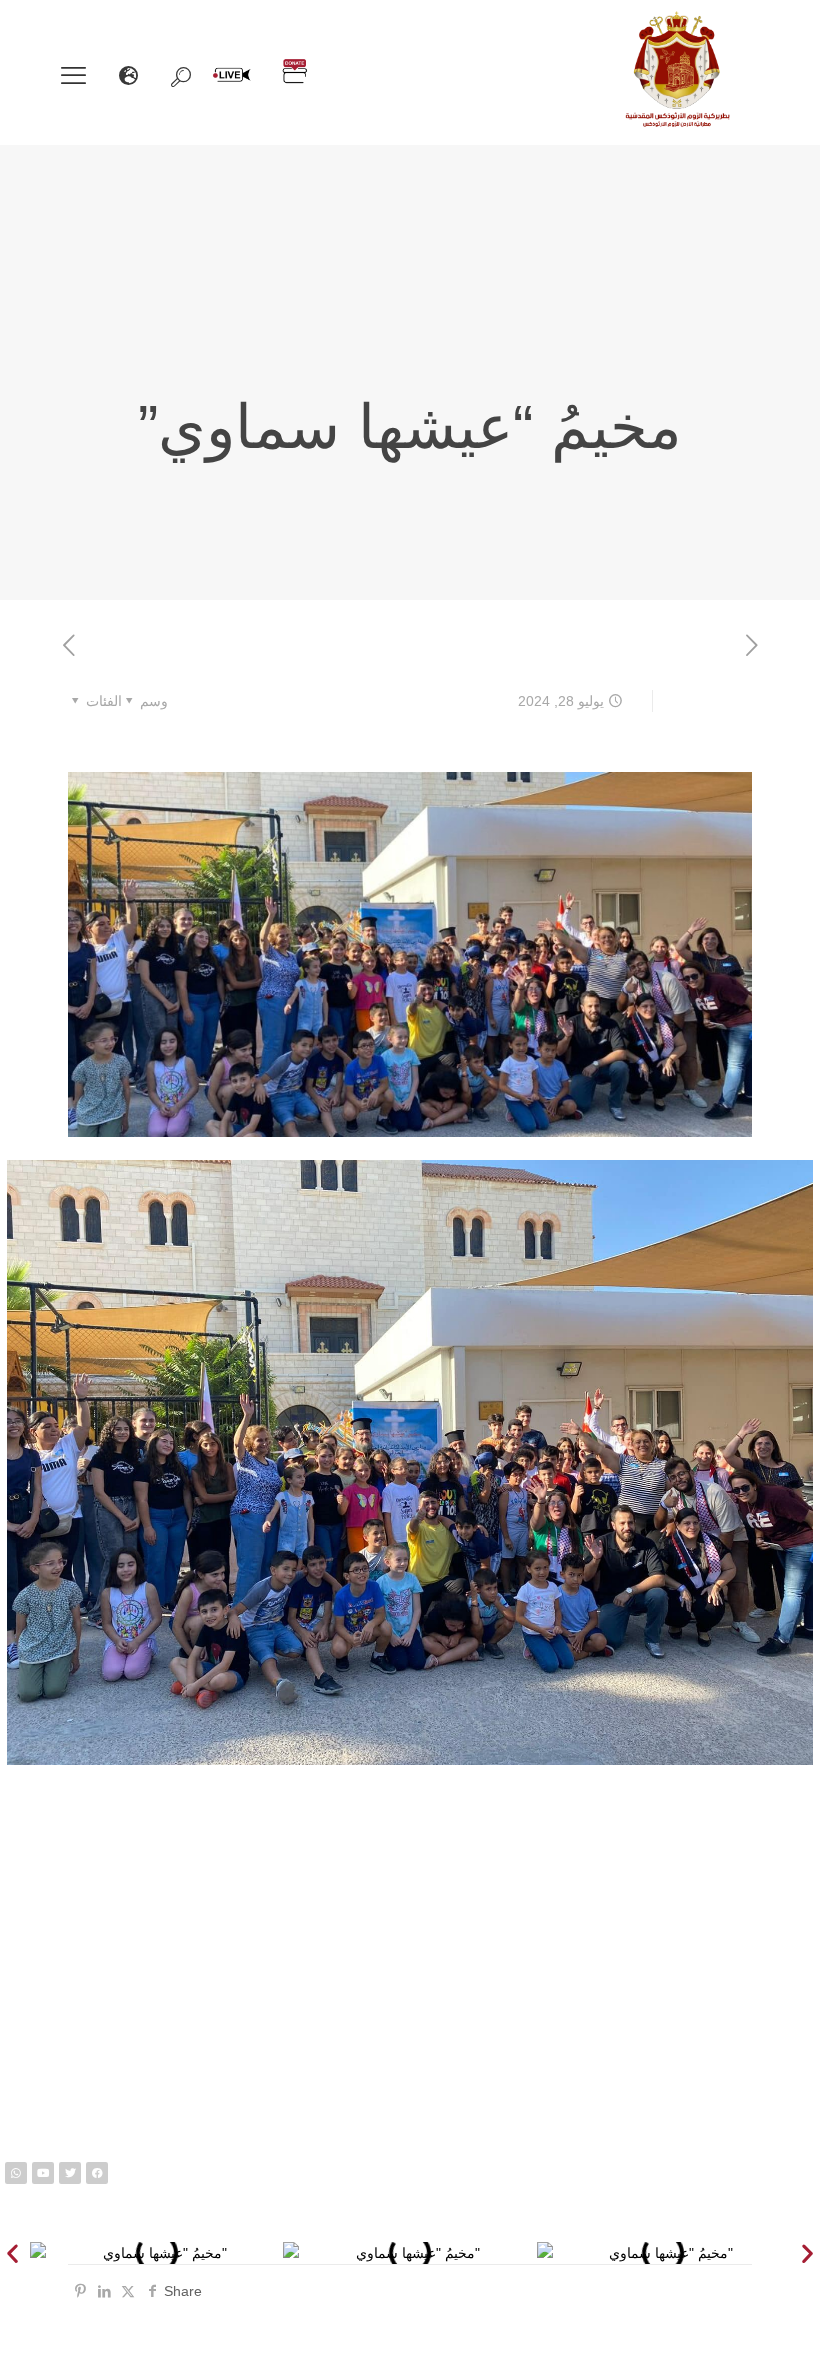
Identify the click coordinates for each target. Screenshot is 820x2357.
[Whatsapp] (16, 2173)
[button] (12, 2252)
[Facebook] (97, 2173)
